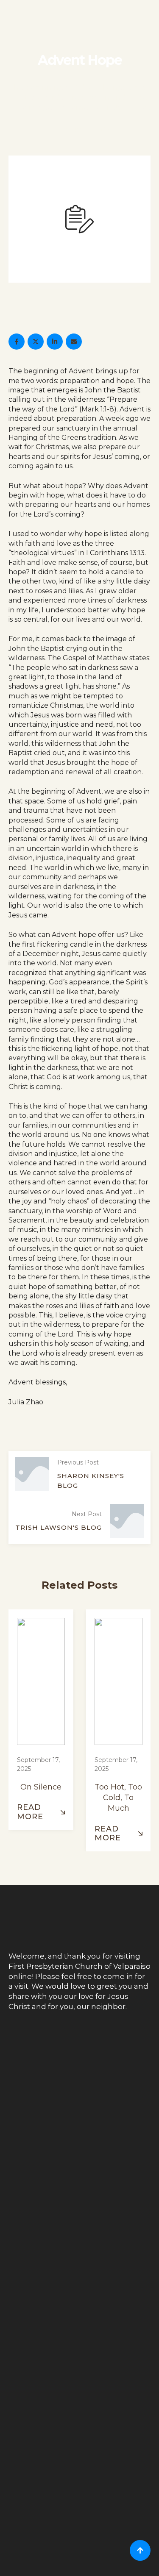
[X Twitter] (36, 342)
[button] (41, 1812)
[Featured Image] (41, 1683)
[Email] (74, 342)
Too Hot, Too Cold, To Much (118, 1798)
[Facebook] (17, 342)
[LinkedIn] (55, 342)
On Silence (41, 1787)
